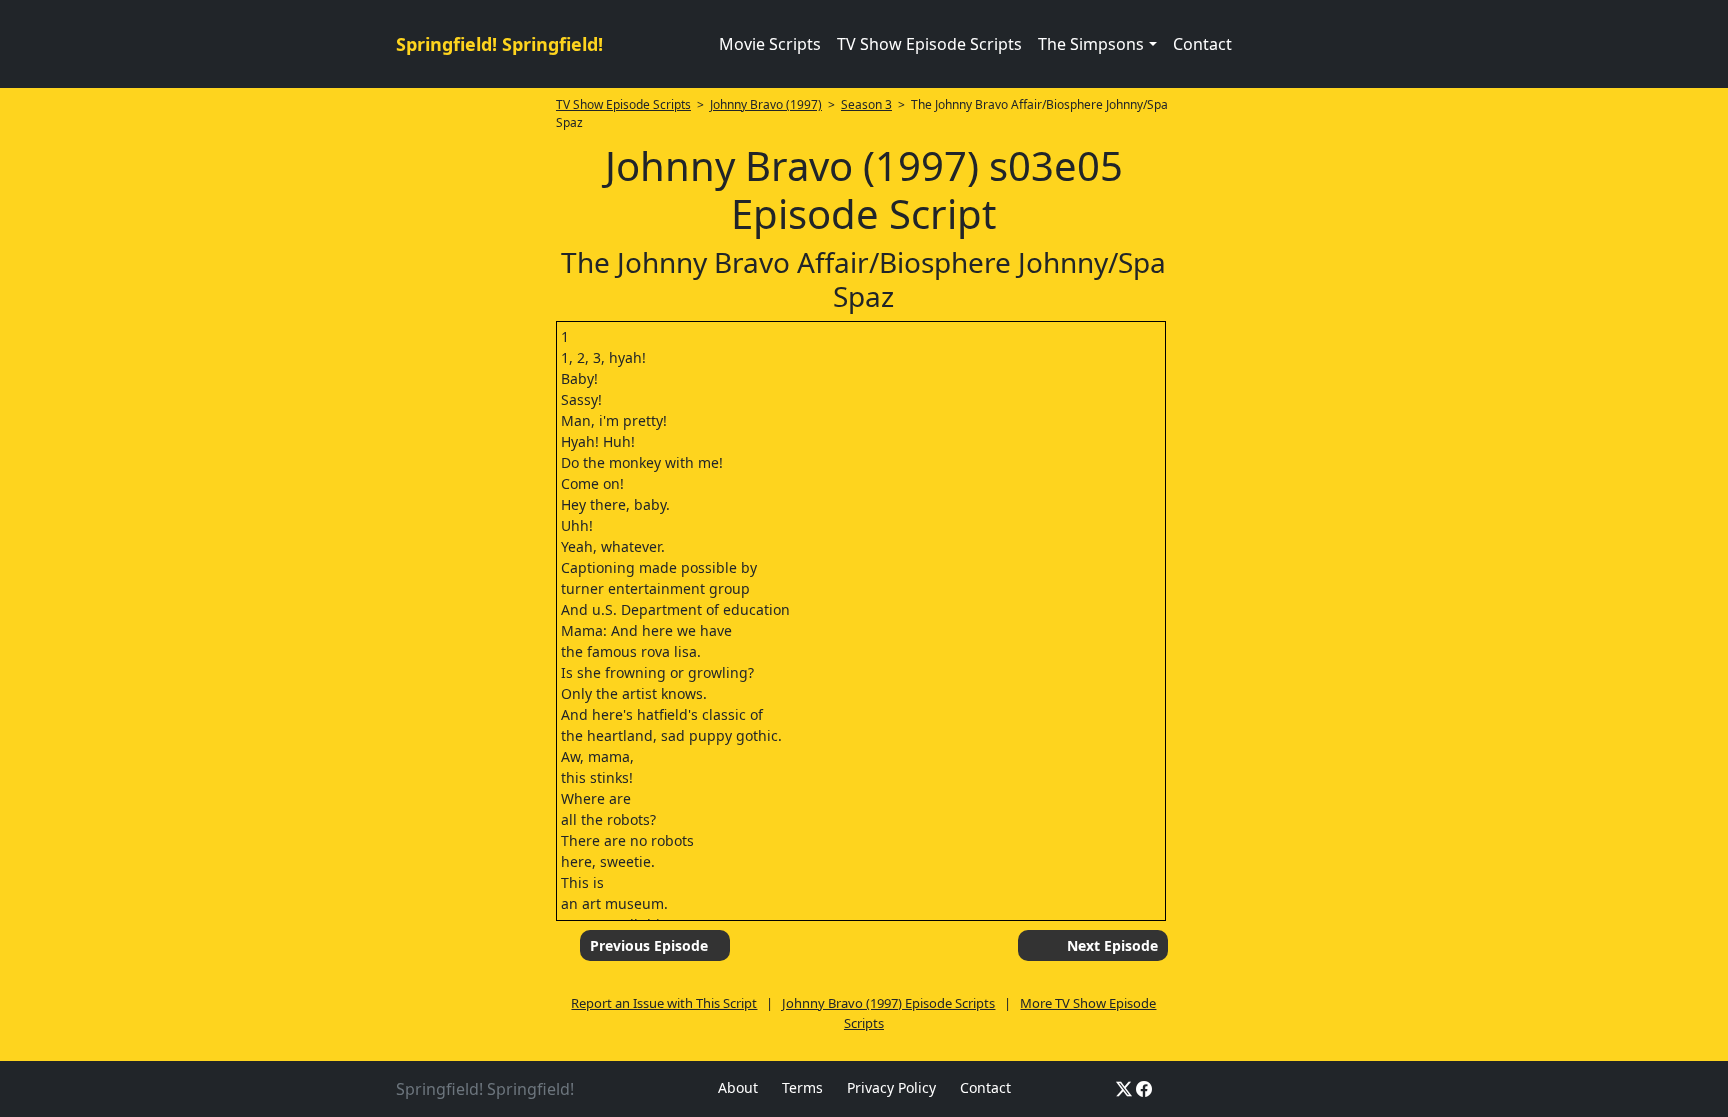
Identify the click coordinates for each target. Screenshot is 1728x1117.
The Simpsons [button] (1091, 44)
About (738, 1087)
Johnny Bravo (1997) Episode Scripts (888, 1003)
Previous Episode (649, 945)
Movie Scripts (770, 44)
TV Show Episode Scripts (929, 44)
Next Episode (1112, 945)
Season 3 (866, 104)
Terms (802, 1087)
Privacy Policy (891, 1087)
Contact (1202, 44)
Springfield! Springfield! (499, 44)
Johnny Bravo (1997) (766, 104)
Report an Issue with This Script (664, 1003)
